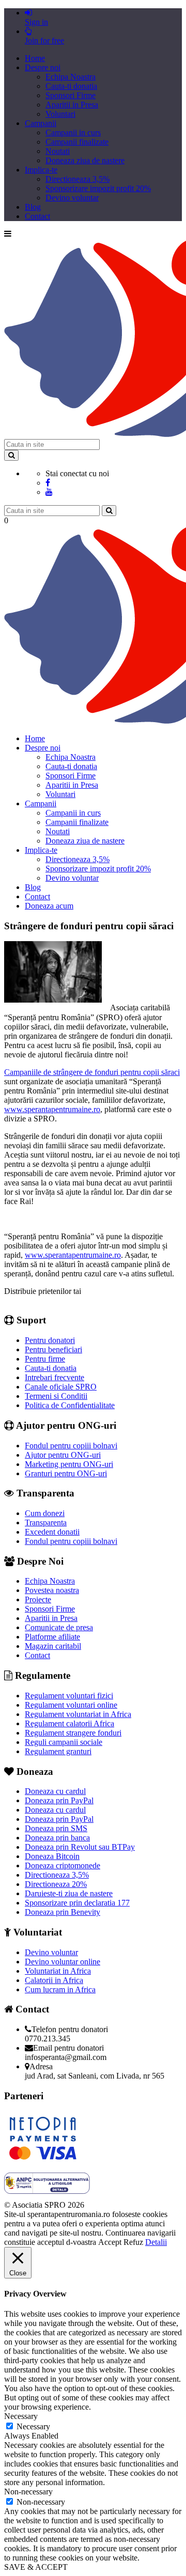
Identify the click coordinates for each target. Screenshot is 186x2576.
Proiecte (38, 1599)
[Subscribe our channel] (49, 492)
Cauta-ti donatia (71, 86)
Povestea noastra (52, 1590)
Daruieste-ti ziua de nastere (69, 1893)
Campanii (41, 123)
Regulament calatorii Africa (69, 1723)
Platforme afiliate (52, 1637)
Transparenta (46, 1523)
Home (35, 58)
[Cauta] (109, 511)
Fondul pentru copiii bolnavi (71, 1446)
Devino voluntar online (63, 1962)
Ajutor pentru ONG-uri (63, 1455)
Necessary (33, 2426)
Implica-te (41, 170)
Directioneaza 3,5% (78, 179)
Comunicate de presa (59, 1627)
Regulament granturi (58, 1751)
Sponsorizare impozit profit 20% (98, 188)
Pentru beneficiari (53, 1349)
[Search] (11, 455)
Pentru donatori (50, 1340)
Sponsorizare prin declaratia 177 (77, 1903)
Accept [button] (110, 2242)
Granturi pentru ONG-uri (66, 1473)
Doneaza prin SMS (56, 1828)
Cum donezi (45, 1513)
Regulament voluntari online (71, 1705)
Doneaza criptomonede (63, 1865)
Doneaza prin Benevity (63, 1912)
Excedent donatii (52, 1532)
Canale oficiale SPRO (61, 1387)
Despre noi (43, 67)
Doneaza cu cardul (55, 1791)
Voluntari (60, 114)
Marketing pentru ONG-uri (69, 1464)
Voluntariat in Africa (58, 1971)
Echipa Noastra (71, 77)
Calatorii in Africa (54, 1980)
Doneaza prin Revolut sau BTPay (80, 1847)
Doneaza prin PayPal (59, 1800)
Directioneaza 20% (56, 1884)
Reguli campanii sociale (64, 1742)
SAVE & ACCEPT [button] (36, 2567)
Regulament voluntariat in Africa (78, 1714)
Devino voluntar (72, 198)
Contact (37, 216)
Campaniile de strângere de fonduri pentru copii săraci (92, 1072)
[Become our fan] (48, 483)
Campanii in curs (73, 132)
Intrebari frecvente (55, 1377)
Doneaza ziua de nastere (85, 160)
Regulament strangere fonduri (73, 1733)
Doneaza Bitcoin (52, 1856)
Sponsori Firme (71, 95)
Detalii (156, 2242)
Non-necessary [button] (28, 2492)
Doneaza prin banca (57, 1838)
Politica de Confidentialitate (70, 1405)
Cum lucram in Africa (60, 1989)
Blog (33, 207)
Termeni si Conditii (56, 1396)
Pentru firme (45, 1359)
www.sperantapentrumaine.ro (52, 1109)
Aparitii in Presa (72, 105)
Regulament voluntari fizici (69, 1696)
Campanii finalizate (77, 142)
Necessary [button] (21, 2416)
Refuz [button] (133, 2242)
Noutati (58, 151)
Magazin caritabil (53, 1646)
